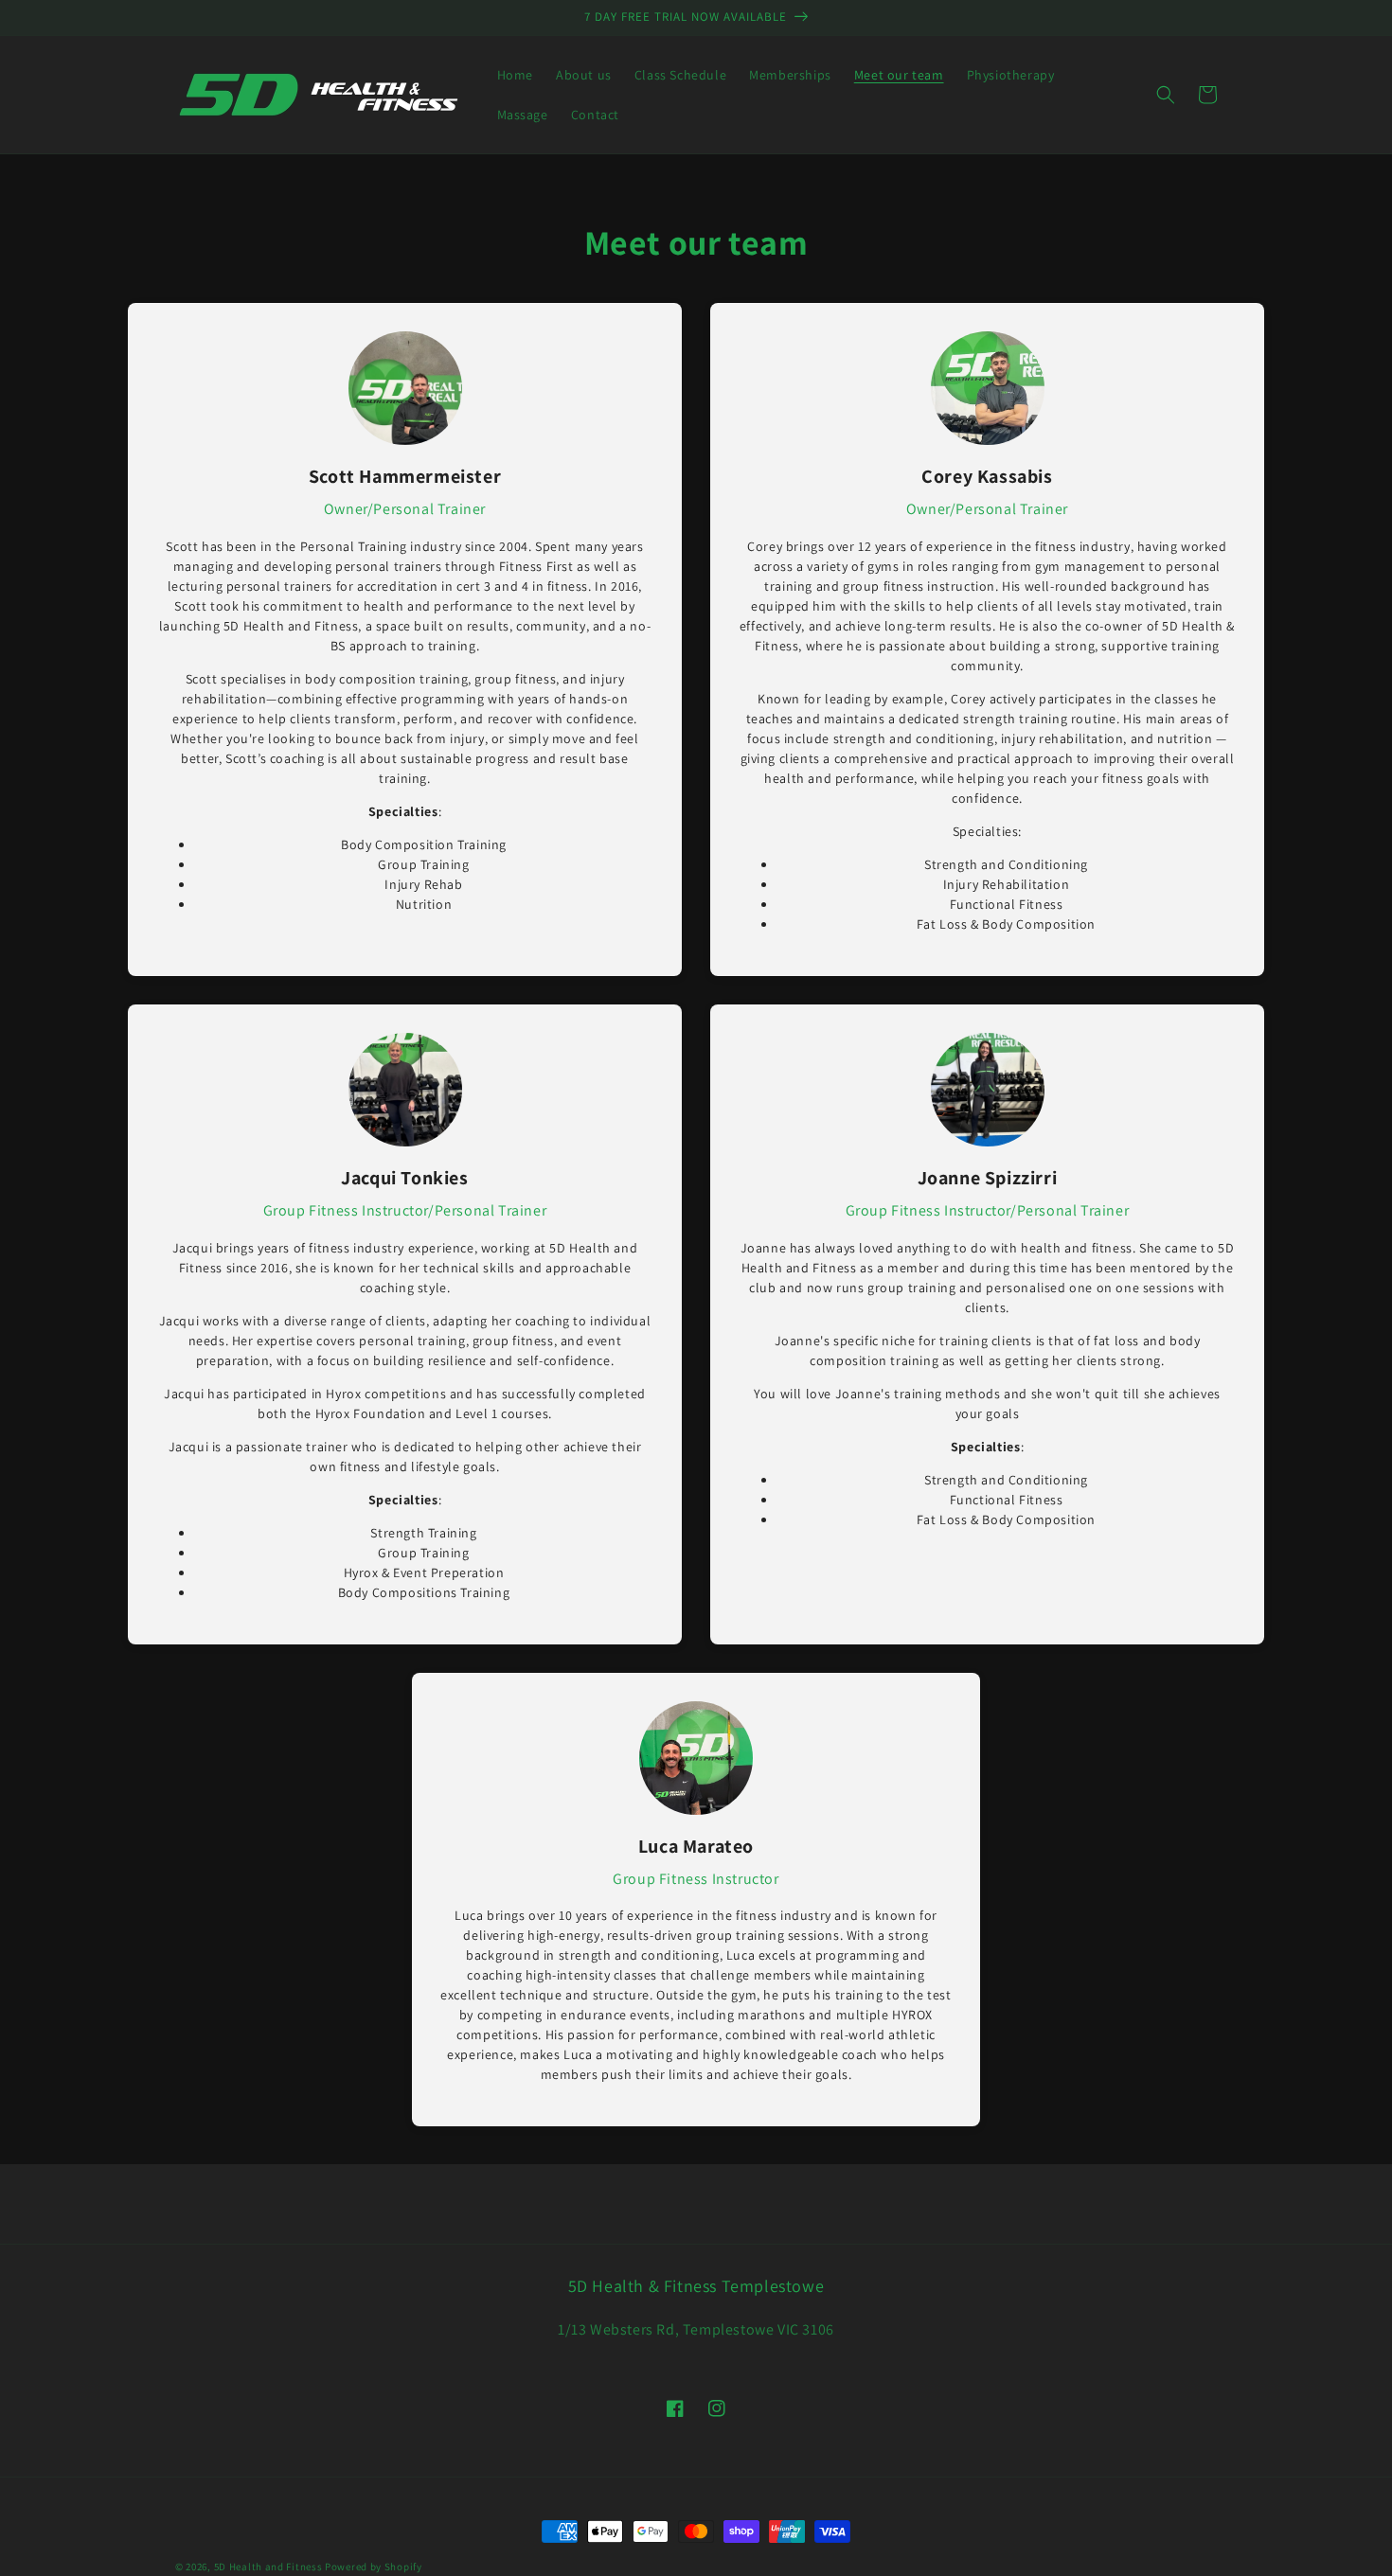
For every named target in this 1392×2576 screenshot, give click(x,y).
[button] (1166, 95)
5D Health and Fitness (268, 2567)
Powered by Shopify (374, 2567)
